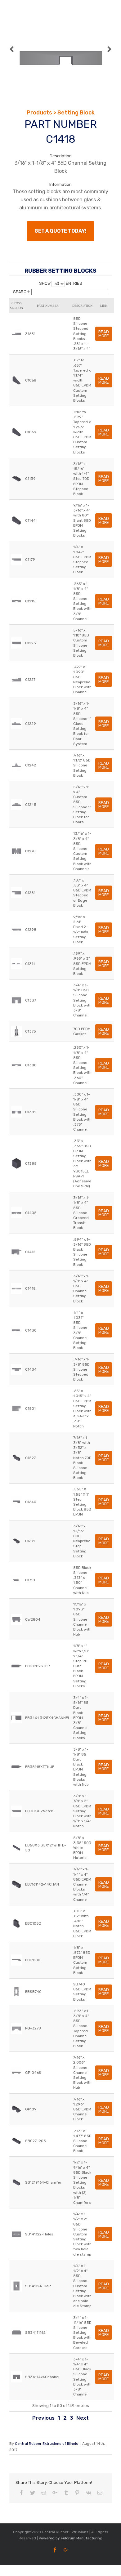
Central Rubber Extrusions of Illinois (47, 2444)
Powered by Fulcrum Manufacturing (71, 2538)
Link (104, 306)
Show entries (61, 283)
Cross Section (16, 306)
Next (83, 2418)
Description (82, 306)
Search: (22, 292)
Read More (104, 334)
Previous (43, 2418)
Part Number (48, 306)
